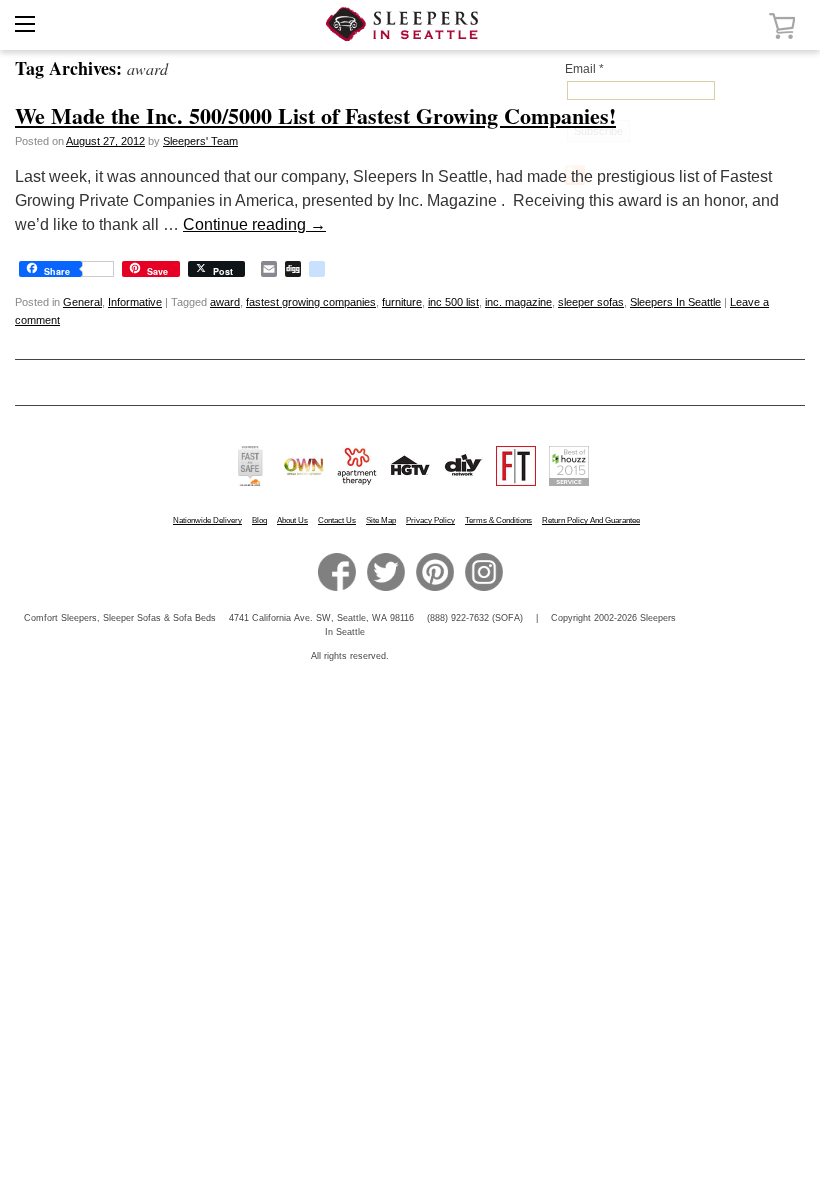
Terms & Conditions (498, 520)
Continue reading (254, 224)
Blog (259, 520)
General (82, 302)
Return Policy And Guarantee (591, 520)
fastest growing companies (311, 302)
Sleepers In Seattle (675, 302)
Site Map (381, 520)
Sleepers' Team (200, 141)
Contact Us (337, 520)
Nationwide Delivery (207, 520)
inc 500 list (453, 302)
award (225, 302)
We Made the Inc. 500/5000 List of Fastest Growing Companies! (315, 115)
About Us (292, 520)
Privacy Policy (430, 520)
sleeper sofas (591, 302)
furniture (402, 302)
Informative (135, 302)
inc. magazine (518, 302)
